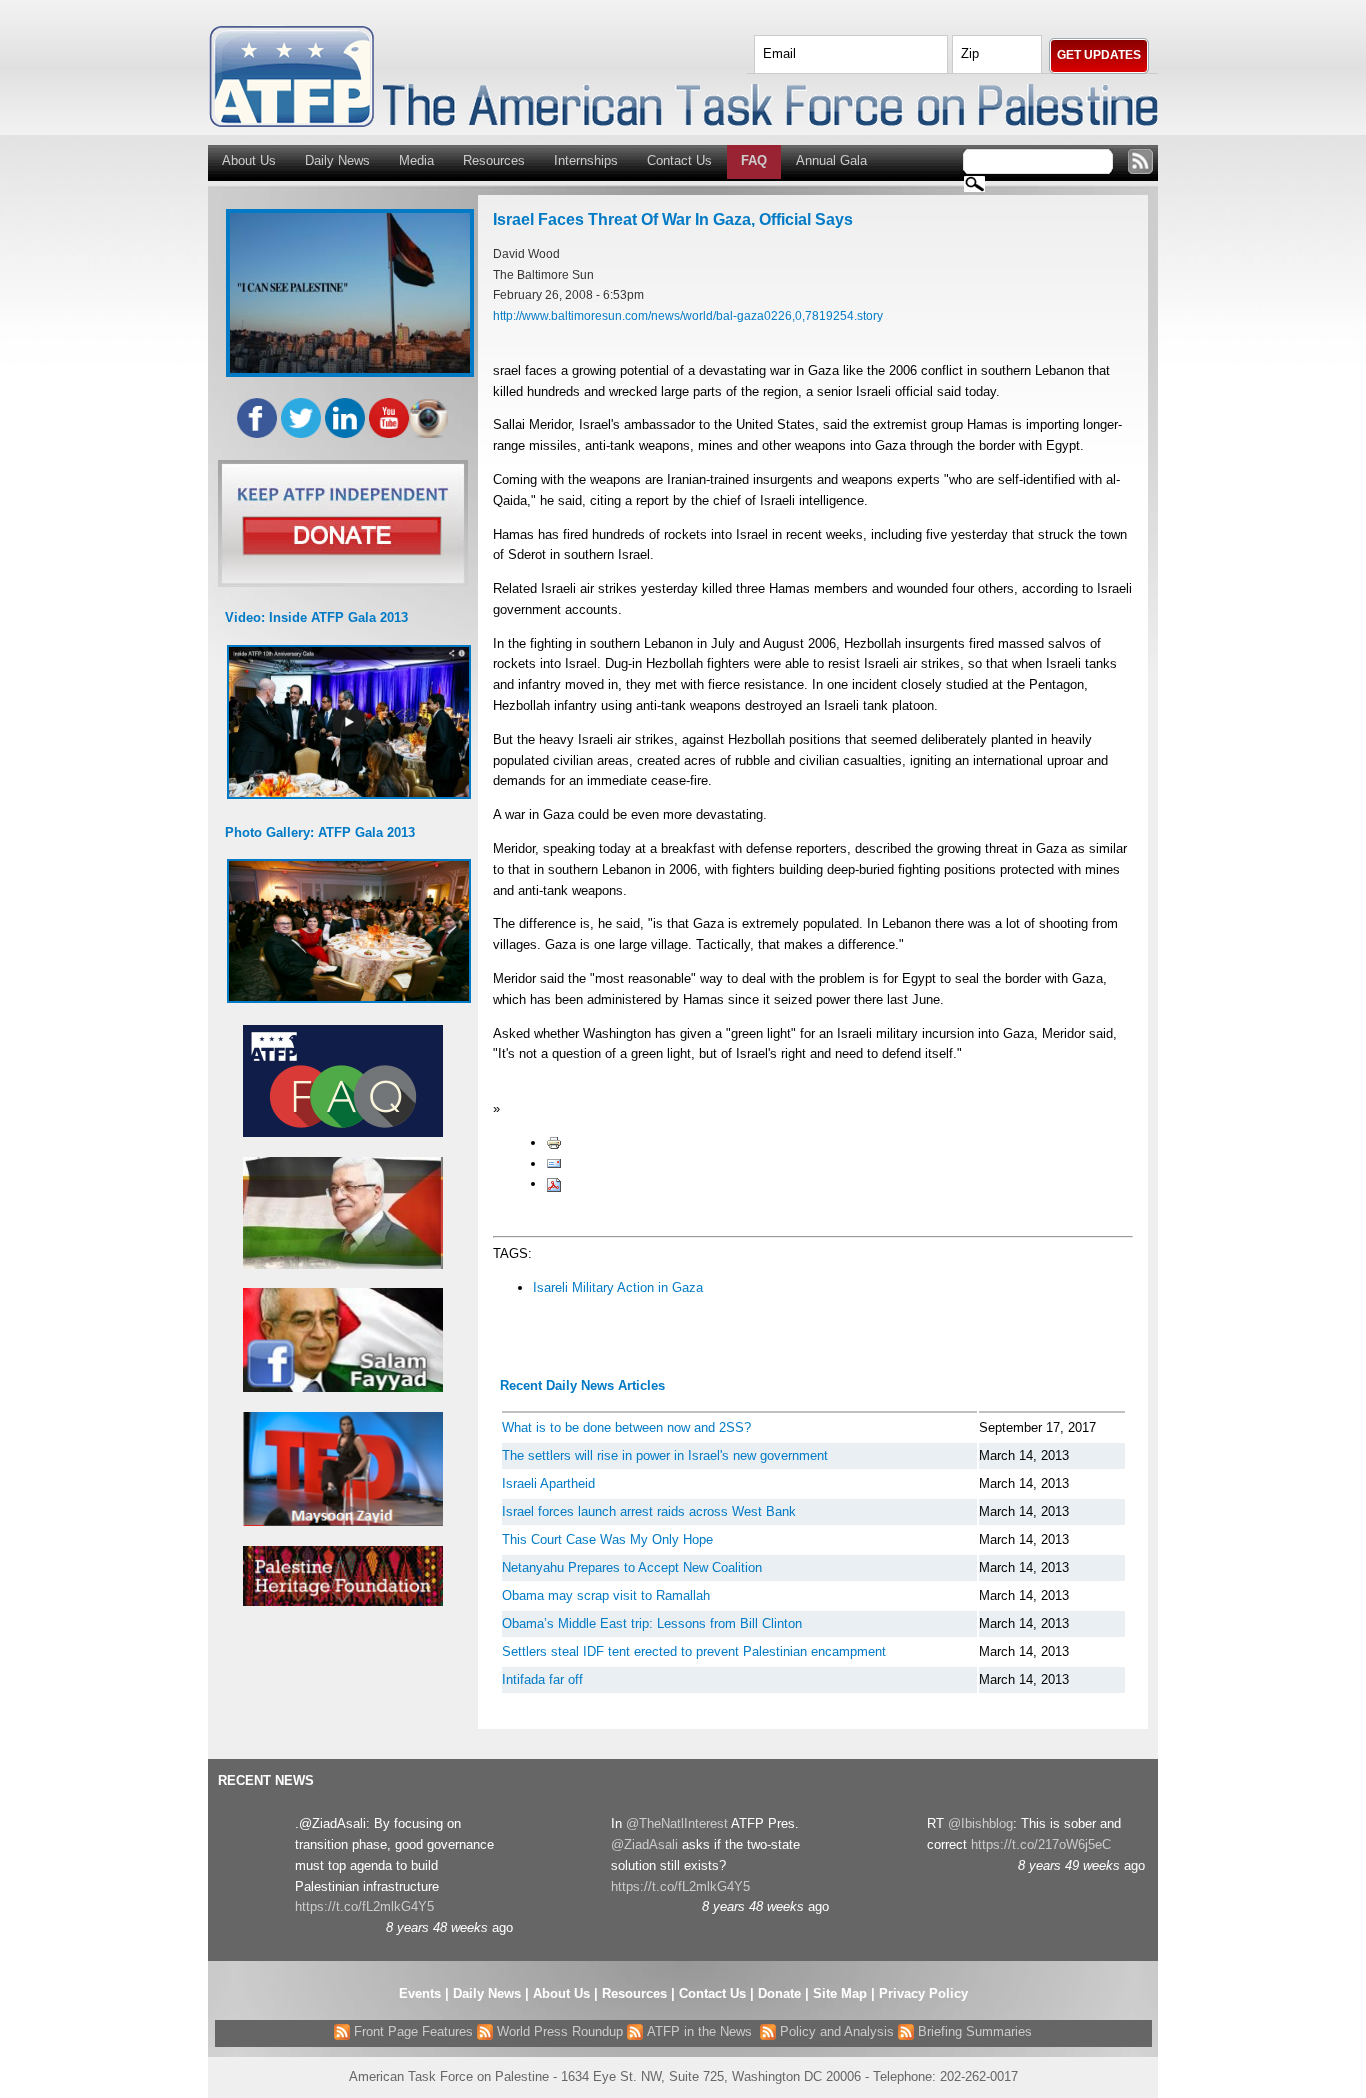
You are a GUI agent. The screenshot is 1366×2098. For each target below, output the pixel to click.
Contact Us (679, 160)
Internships (586, 160)
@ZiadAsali (644, 1844)
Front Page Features (411, 2031)
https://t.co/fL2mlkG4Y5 (364, 1906)
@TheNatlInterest (677, 1823)
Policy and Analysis (835, 2031)
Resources (494, 160)
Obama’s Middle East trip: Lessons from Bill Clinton (652, 1623)
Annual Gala (831, 160)
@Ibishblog (980, 1823)
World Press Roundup (558, 2031)
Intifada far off (542, 1679)
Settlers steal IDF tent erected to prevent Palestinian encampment (694, 1651)
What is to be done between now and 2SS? (626, 1427)
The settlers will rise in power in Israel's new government (665, 1455)
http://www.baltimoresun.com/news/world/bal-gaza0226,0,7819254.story (688, 315)
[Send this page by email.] (554, 1163)
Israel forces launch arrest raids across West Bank (649, 1511)
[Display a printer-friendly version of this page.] (554, 1142)
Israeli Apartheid (548, 1483)
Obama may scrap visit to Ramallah (606, 1595)
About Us (249, 160)
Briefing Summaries (973, 2031)
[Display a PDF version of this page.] (554, 1183)
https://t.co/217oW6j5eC (1041, 1844)
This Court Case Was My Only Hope (607, 1539)
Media (416, 160)
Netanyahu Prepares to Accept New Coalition (632, 1567)
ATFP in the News (699, 2031)
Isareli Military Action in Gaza (618, 1287)
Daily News (337, 160)
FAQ (754, 160)
